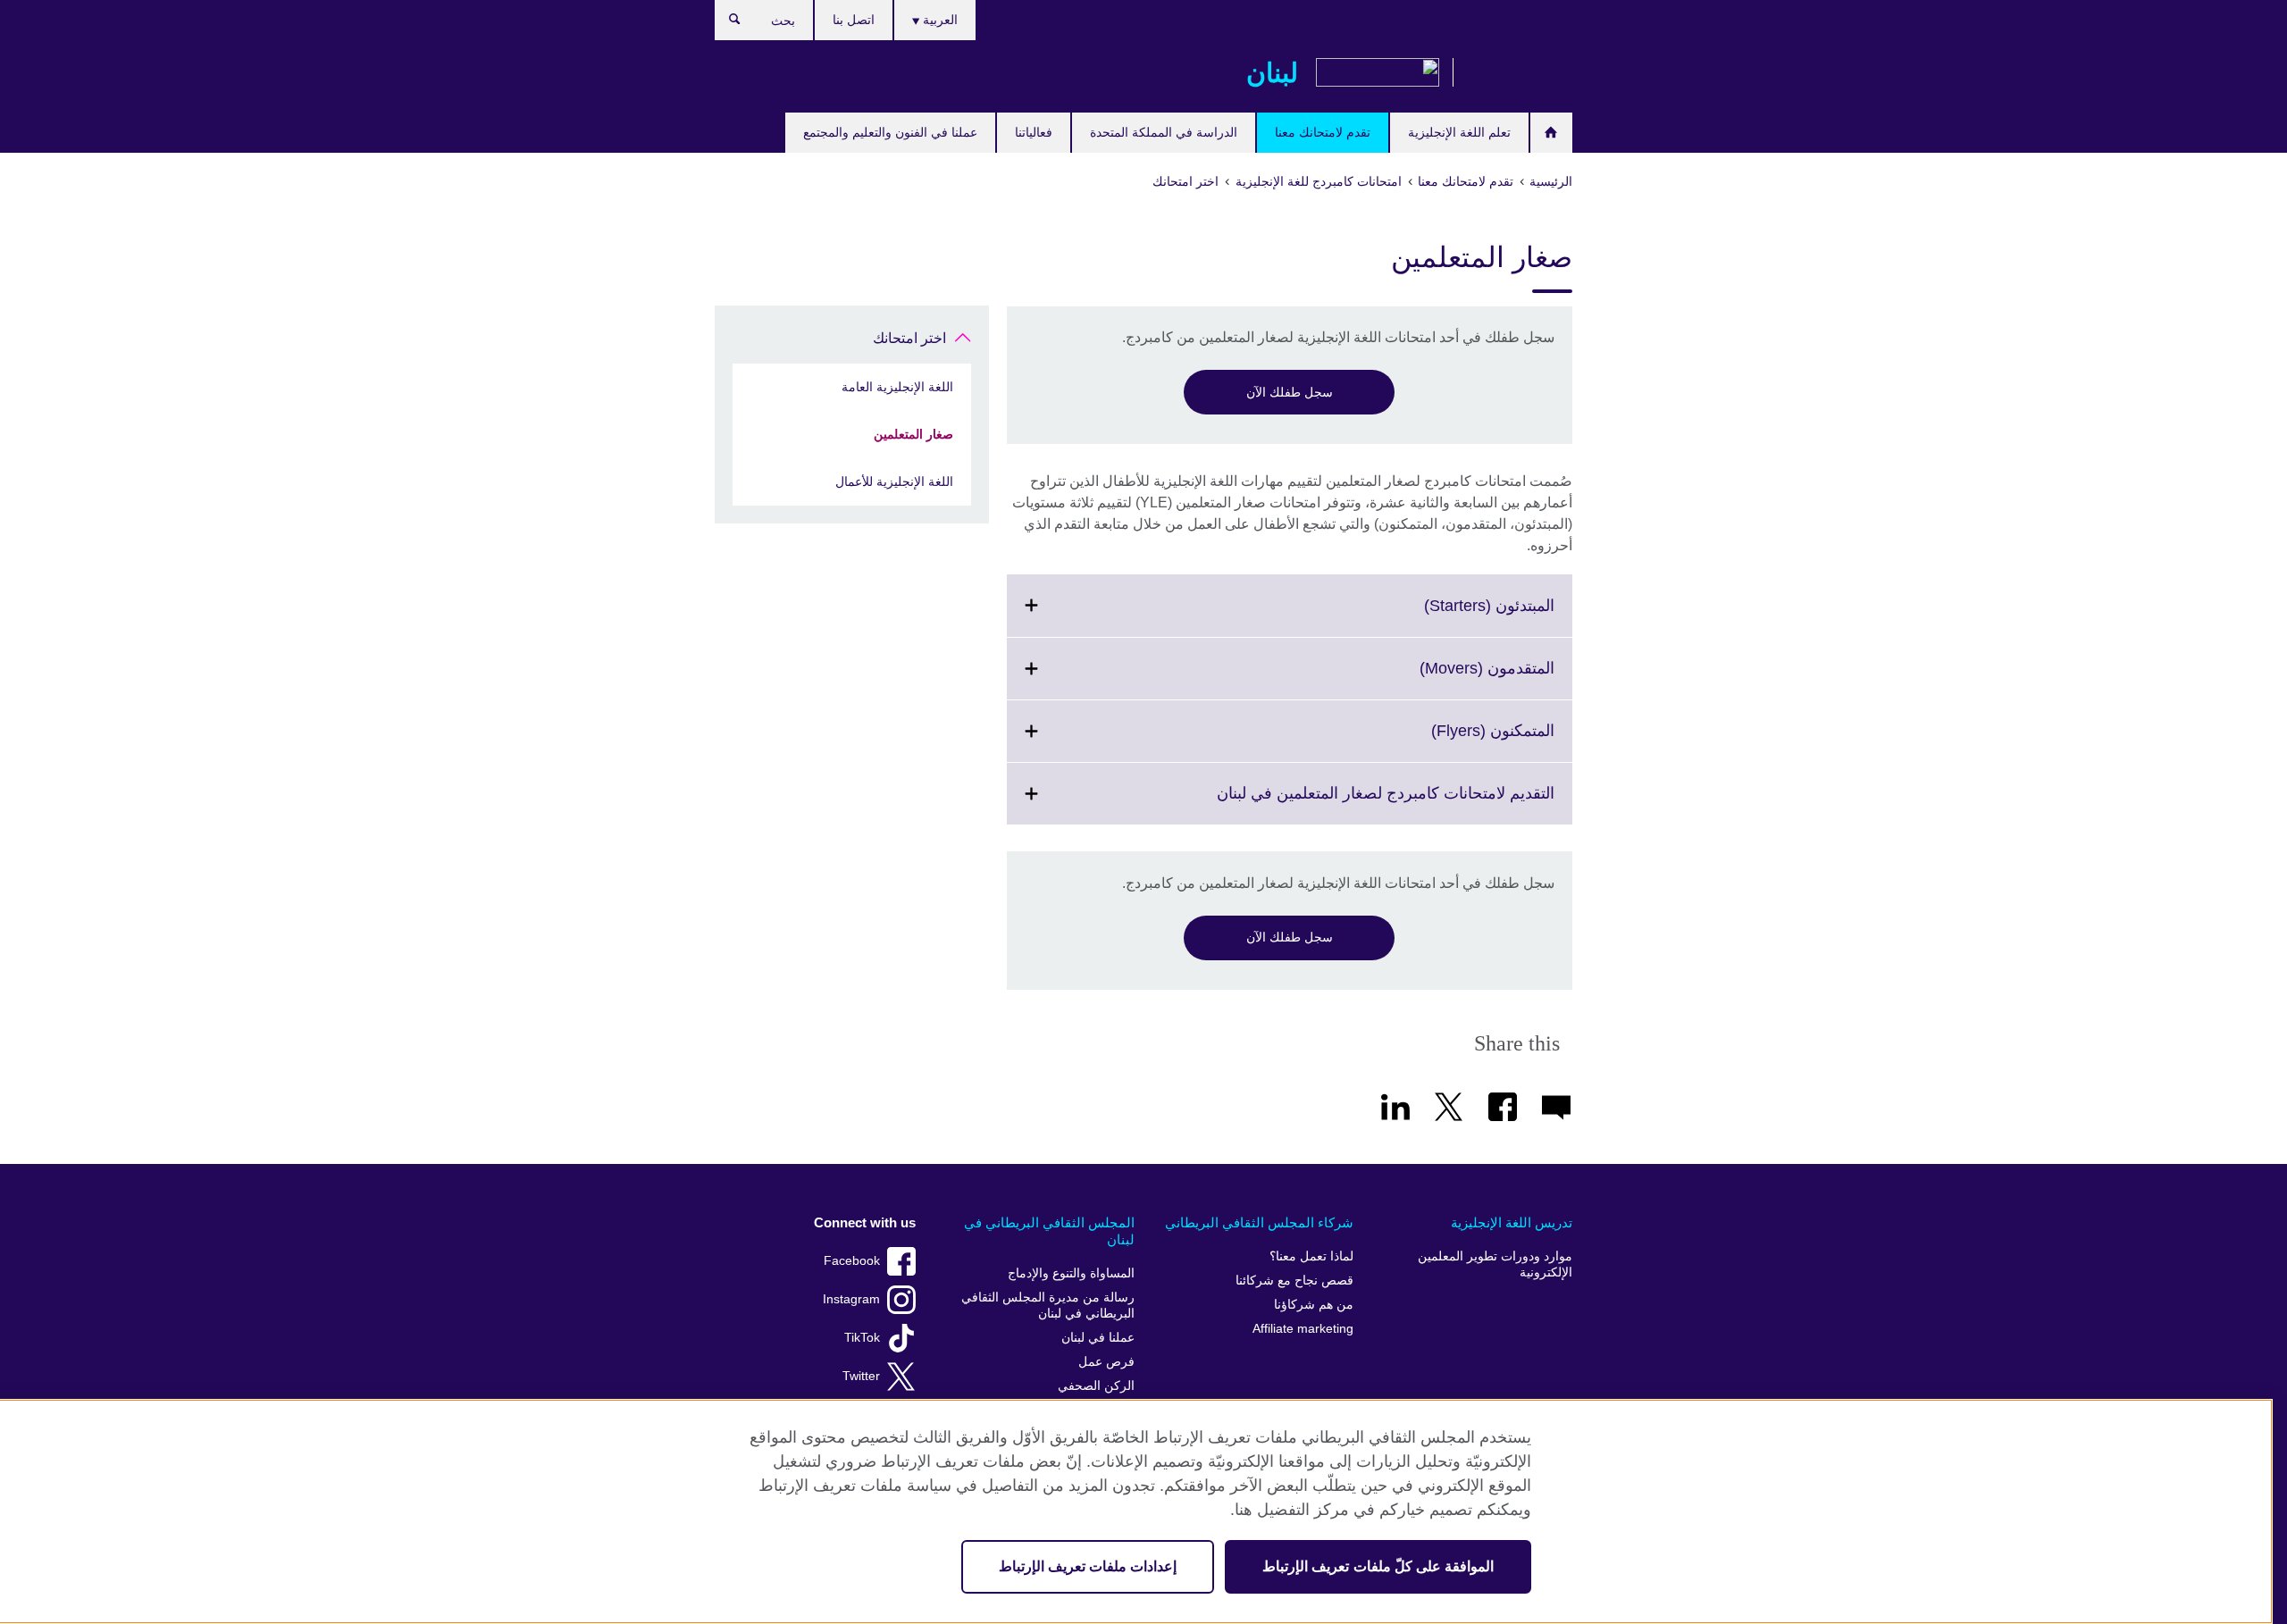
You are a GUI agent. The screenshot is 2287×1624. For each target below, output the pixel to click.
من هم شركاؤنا (1314, 1305)
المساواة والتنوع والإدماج (1071, 1273)
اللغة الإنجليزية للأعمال (894, 481)
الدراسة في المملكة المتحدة (1164, 132)
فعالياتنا (1034, 132)
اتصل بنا (854, 20)
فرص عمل (1106, 1362)
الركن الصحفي (1096, 1386)
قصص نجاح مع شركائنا (1294, 1281)
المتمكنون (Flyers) (1453, 741)
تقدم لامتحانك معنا (1323, 132)
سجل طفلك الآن (1290, 392)
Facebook (852, 1261)
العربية (938, 20)
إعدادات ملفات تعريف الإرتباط (1088, 1566)
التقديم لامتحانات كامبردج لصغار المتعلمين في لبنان (1346, 804)
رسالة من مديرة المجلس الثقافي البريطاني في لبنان (1048, 1306)
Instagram (851, 1299)
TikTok (862, 1338)
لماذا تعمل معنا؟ (1311, 1256)
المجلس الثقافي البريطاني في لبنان (1049, 1231)
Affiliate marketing (1303, 1329)
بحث (726, 23)
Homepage (1551, 133)
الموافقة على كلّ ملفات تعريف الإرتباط (1378, 1566)
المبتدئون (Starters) (1450, 616)
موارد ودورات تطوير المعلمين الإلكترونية (1495, 1264)
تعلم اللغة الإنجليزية (1459, 132)
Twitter (861, 1376)
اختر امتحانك (909, 338)
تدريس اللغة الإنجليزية (1512, 1222)
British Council (1520, 73)
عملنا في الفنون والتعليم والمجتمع (890, 132)
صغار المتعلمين (913, 434)
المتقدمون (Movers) (1448, 679)
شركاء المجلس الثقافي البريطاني (1259, 1222)
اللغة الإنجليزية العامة (897, 387)
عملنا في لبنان (1098, 1338)
